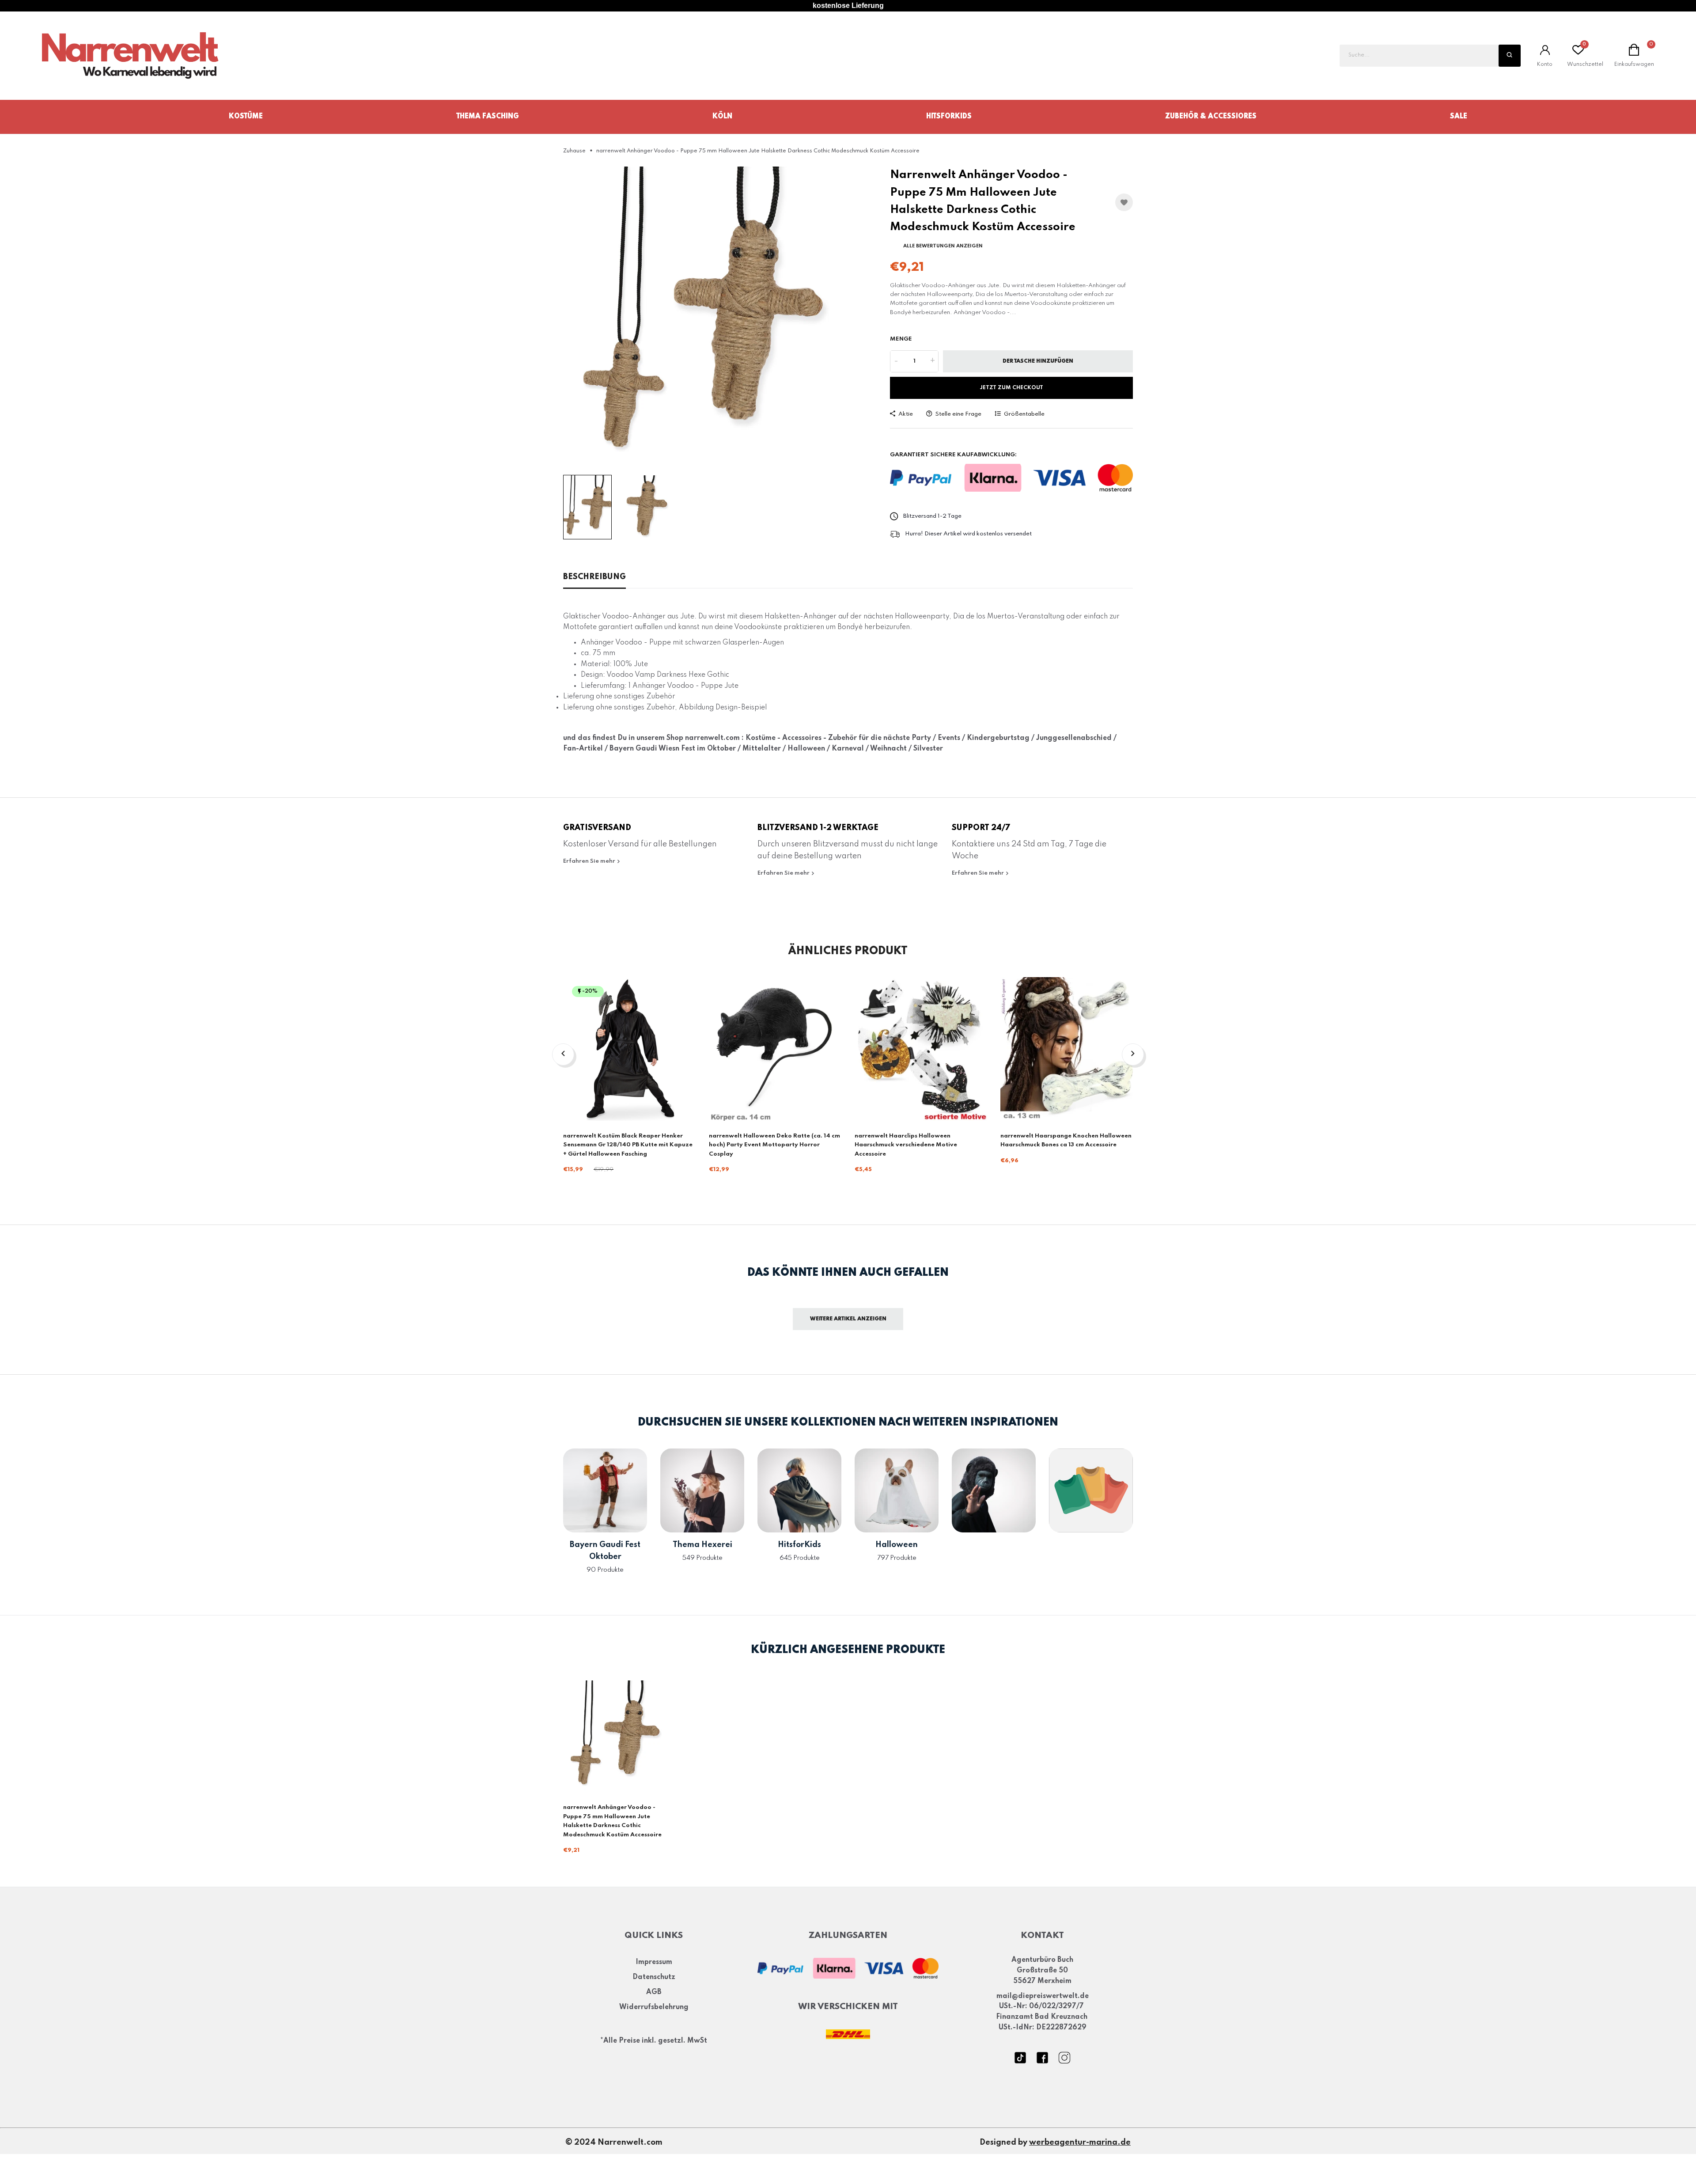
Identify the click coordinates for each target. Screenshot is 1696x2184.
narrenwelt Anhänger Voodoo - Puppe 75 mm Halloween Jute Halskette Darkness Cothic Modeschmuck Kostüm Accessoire (612, 1821)
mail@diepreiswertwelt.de (1043, 1996)
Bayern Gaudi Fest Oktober (605, 1551)
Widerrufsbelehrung (654, 2007)
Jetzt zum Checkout (1012, 388)
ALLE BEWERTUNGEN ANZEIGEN (943, 246)
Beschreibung (594, 577)
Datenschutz (654, 1978)
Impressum (654, 1963)
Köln (722, 117)
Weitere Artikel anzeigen (848, 1319)
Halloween (897, 1545)
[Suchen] (1510, 56)
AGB (654, 1992)
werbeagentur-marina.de (1080, 2143)
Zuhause (574, 151)
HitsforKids (949, 117)
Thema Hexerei (702, 1545)
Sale (1459, 117)
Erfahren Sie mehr (590, 861)
